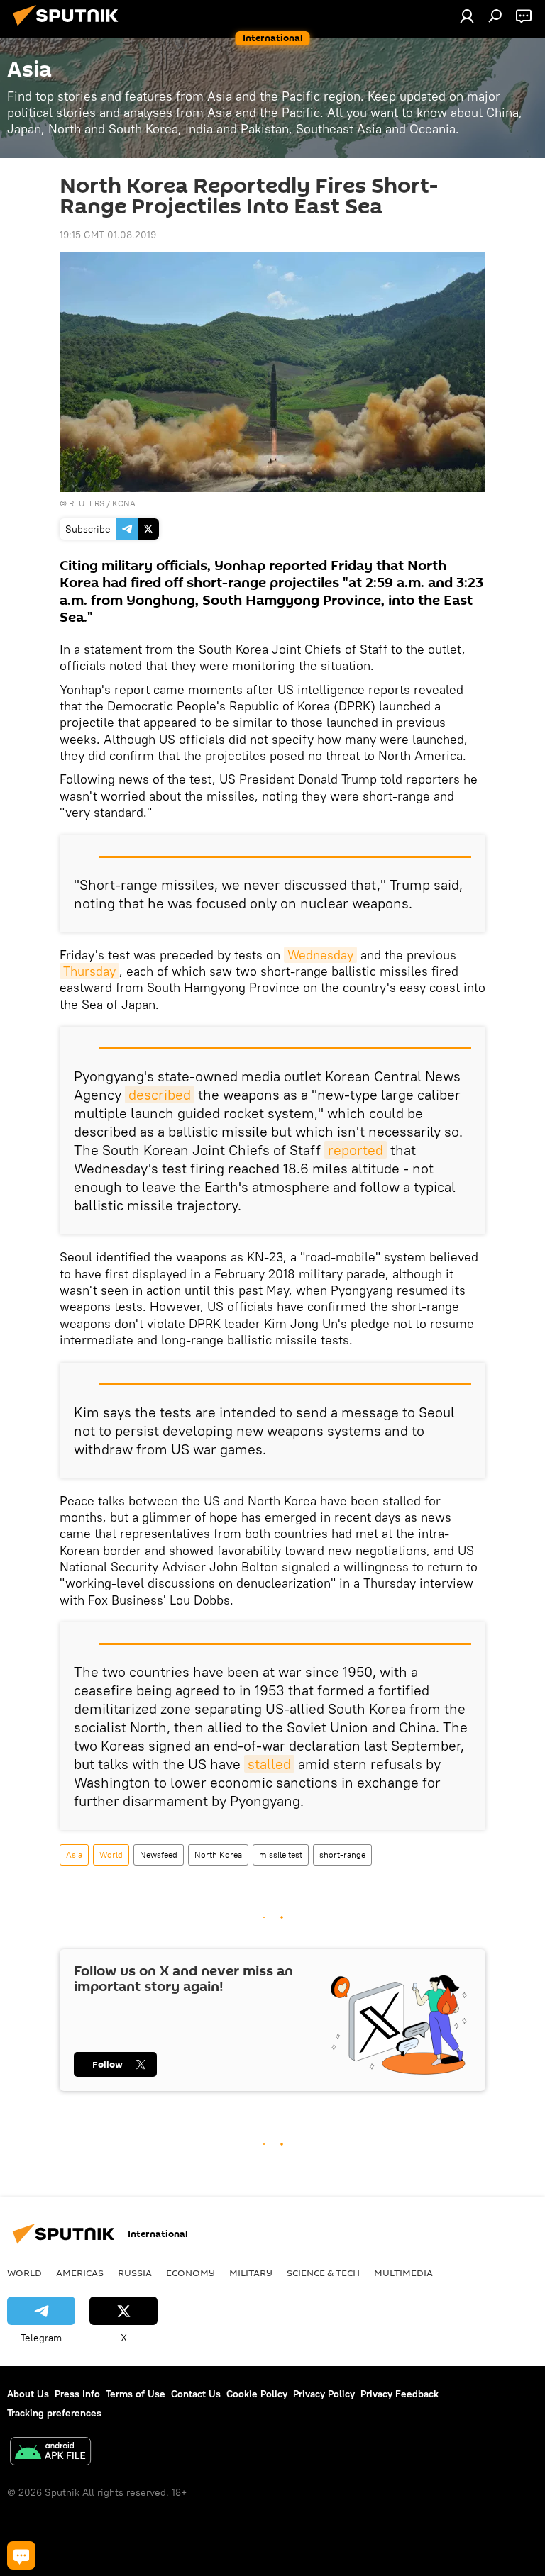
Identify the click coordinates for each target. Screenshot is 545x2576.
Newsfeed (159, 1855)
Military (251, 2273)
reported (356, 1150)
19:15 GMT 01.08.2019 (108, 235)
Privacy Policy (324, 2394)
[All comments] (21, 2555)
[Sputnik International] (70, 28)
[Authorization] (467, 16)
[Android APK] (50, 2453)
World (111, 1855)
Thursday (89, 971)
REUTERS (87, 503)
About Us (28, 2394)
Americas (80, 2273)
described (160, 1094)
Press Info (77, 2394)
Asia (74, 1855)
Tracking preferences (54, 2413)
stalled (269, 1764)
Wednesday (320, 955)
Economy (191, 2273)
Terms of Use (136, 2394)
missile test (281, 1855)
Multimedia (403, 2273)
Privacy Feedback (400, 2394)
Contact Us (196, 2394)
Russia (135, 2273)
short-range (342, 1855)
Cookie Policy (257, 2394)
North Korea (218, 1855)
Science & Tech (323, 2273)
